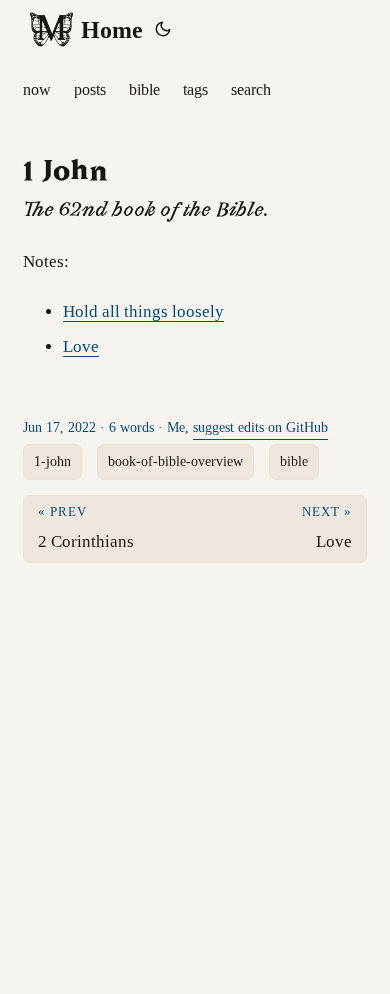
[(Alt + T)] (163, 30)
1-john (52, 461)
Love (81, 346)
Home (112, 30)
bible (294, 461)
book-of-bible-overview (175, 461)
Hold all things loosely (143, 311)
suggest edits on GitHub (260, 427)
